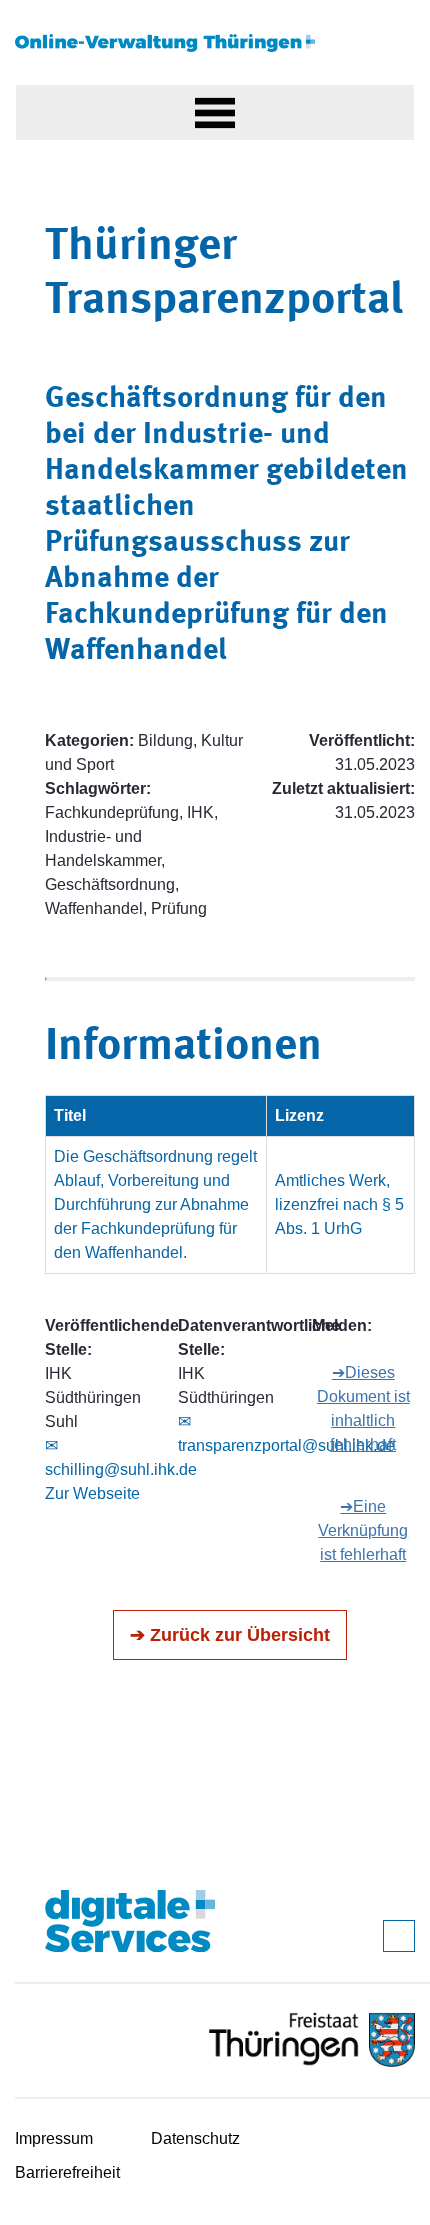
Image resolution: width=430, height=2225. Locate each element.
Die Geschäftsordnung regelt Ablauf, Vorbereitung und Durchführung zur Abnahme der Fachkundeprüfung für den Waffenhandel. (155, 1204)
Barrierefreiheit (67, 2172)
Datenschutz (195, 2138)
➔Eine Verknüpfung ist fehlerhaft (363, 1530)
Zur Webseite (92, 1493)
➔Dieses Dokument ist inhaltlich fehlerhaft (363, 1408)
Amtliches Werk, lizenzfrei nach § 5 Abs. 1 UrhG (339, 1204)
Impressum (54, 2138)
